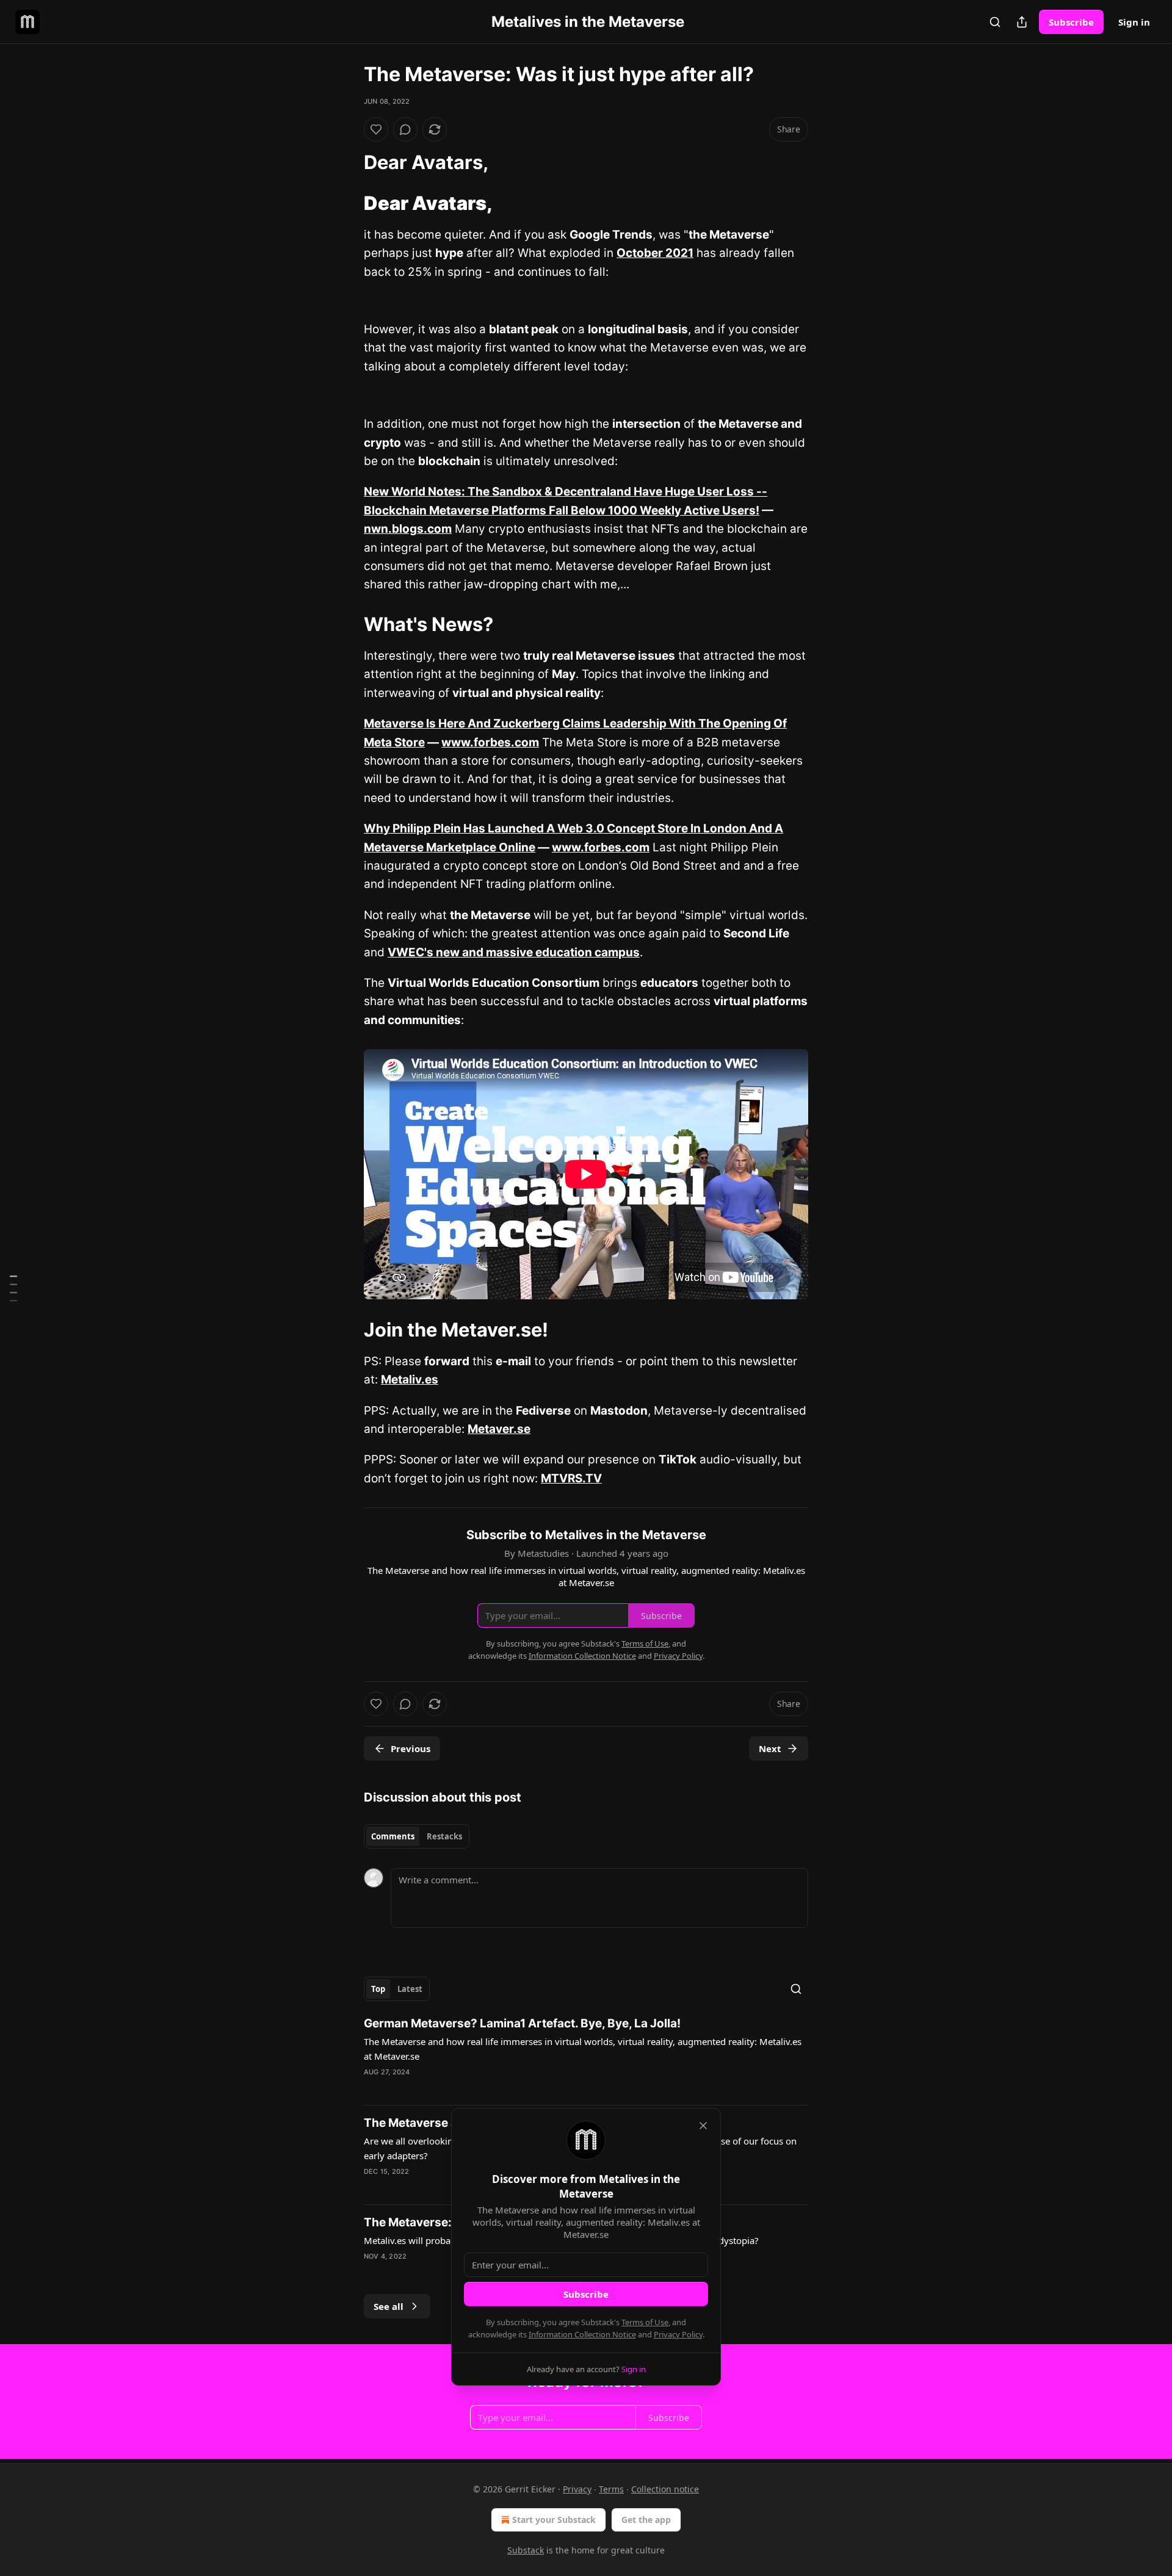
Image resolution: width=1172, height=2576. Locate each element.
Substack (526, 2550)
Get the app (646, 2520)
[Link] (347, 162)
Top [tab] (378, 1989)
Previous (411, 1748)
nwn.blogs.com (408, 529)
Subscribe (1071, 22)
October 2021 (655, 253)
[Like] (376, 129)
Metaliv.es (410, 1380)
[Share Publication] (1022, 22)
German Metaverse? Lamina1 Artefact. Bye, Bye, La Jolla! (522, 2023)
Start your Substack (554, 2520)
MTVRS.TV (571, 1478)
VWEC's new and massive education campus (514, 952)
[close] (703, 2126)
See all (389, 2306)
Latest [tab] (410, 1989)
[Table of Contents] (13, 1288)
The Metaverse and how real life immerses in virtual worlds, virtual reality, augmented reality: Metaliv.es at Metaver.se (583, 2049)
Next (770, 1748)
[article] (586, 2055)
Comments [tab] (393, 1836)
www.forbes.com (490, 742)
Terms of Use (645, 2322)
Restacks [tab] (444, 1836)
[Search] (995, 22)
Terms (611, 2489)
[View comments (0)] (405, 129)
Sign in (1134, 22)
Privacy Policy (678, 2334)
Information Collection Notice (582, 2334)
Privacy (577, 2489)
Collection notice (665, 2489)
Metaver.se (499, 1429)
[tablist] (417, 1836)
